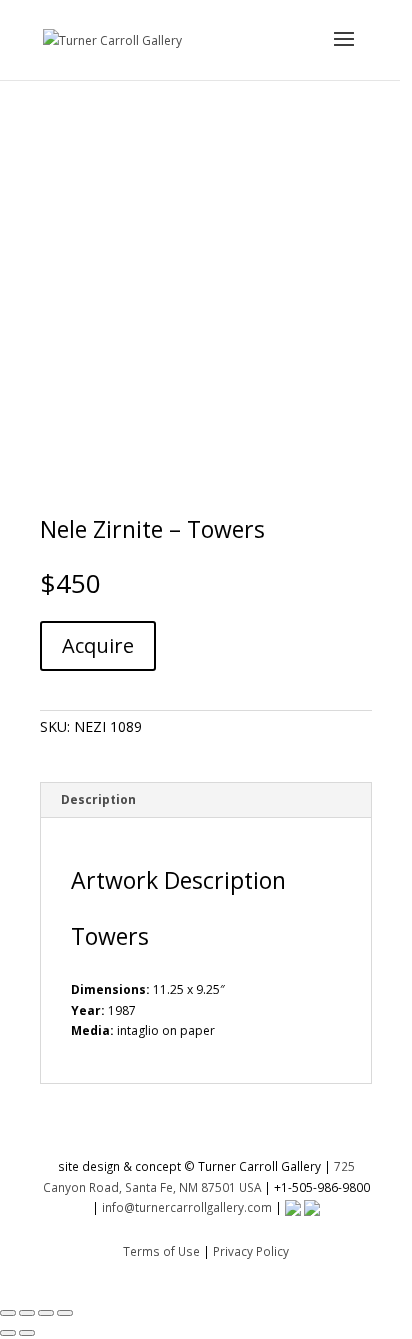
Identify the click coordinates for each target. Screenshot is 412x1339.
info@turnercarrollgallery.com (187, 1207)
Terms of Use (161, 1251)
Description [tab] (98, 799)
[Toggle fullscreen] (27, 1313)
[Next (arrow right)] (27, 1333)
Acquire (98, 645)
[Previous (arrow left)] (8, 1333)
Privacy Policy (251, 1251)
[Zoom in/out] (8, 1313)
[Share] (46, 1313)
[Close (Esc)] (65, 1313)
